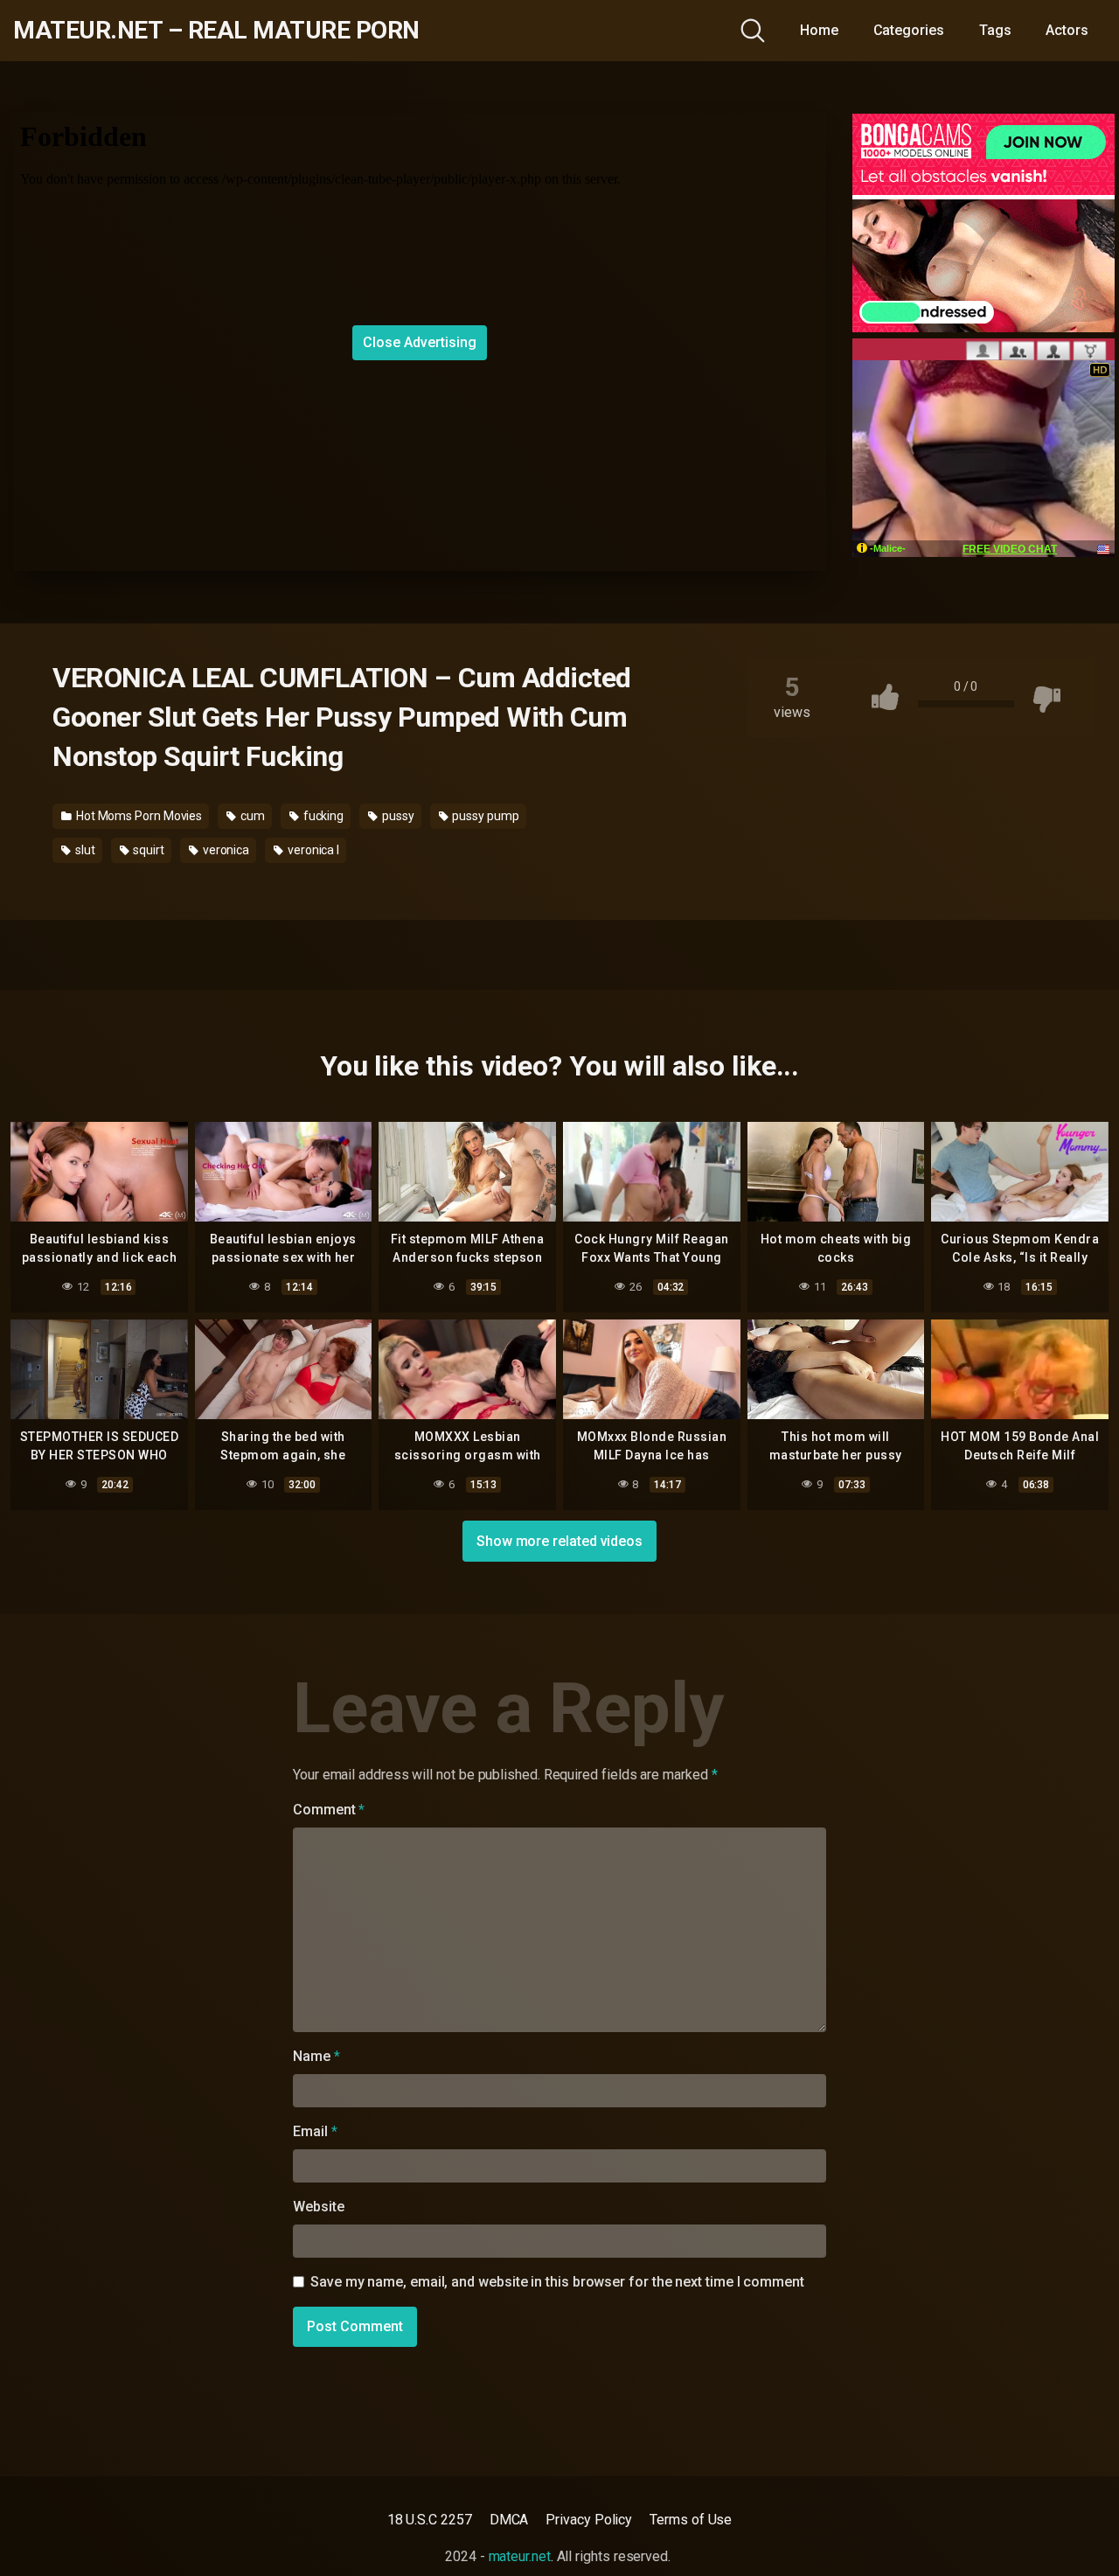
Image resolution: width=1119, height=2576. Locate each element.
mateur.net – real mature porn (216, 31)
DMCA (509, 2520)
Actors (1067, 30)
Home (819, 30)
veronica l (312, 850)
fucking (322, 816)
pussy (397, 816)
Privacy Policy (589, 2520)
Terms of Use (691, 2520)
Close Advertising (420, 342)
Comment (329, 1810)
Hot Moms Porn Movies (138, 816)
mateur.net (520, 2556)
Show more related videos (559, 1541)
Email (315, 2131)
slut (84, 850)
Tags (995, 30)
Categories (909, 30)
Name (316, 2056)
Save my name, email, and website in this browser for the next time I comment (557, 2282)
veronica (225, 850)
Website (318, 2207)
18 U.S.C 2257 (430, 2520)
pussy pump (485, 816)
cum (251, 816)
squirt (147, 850)
